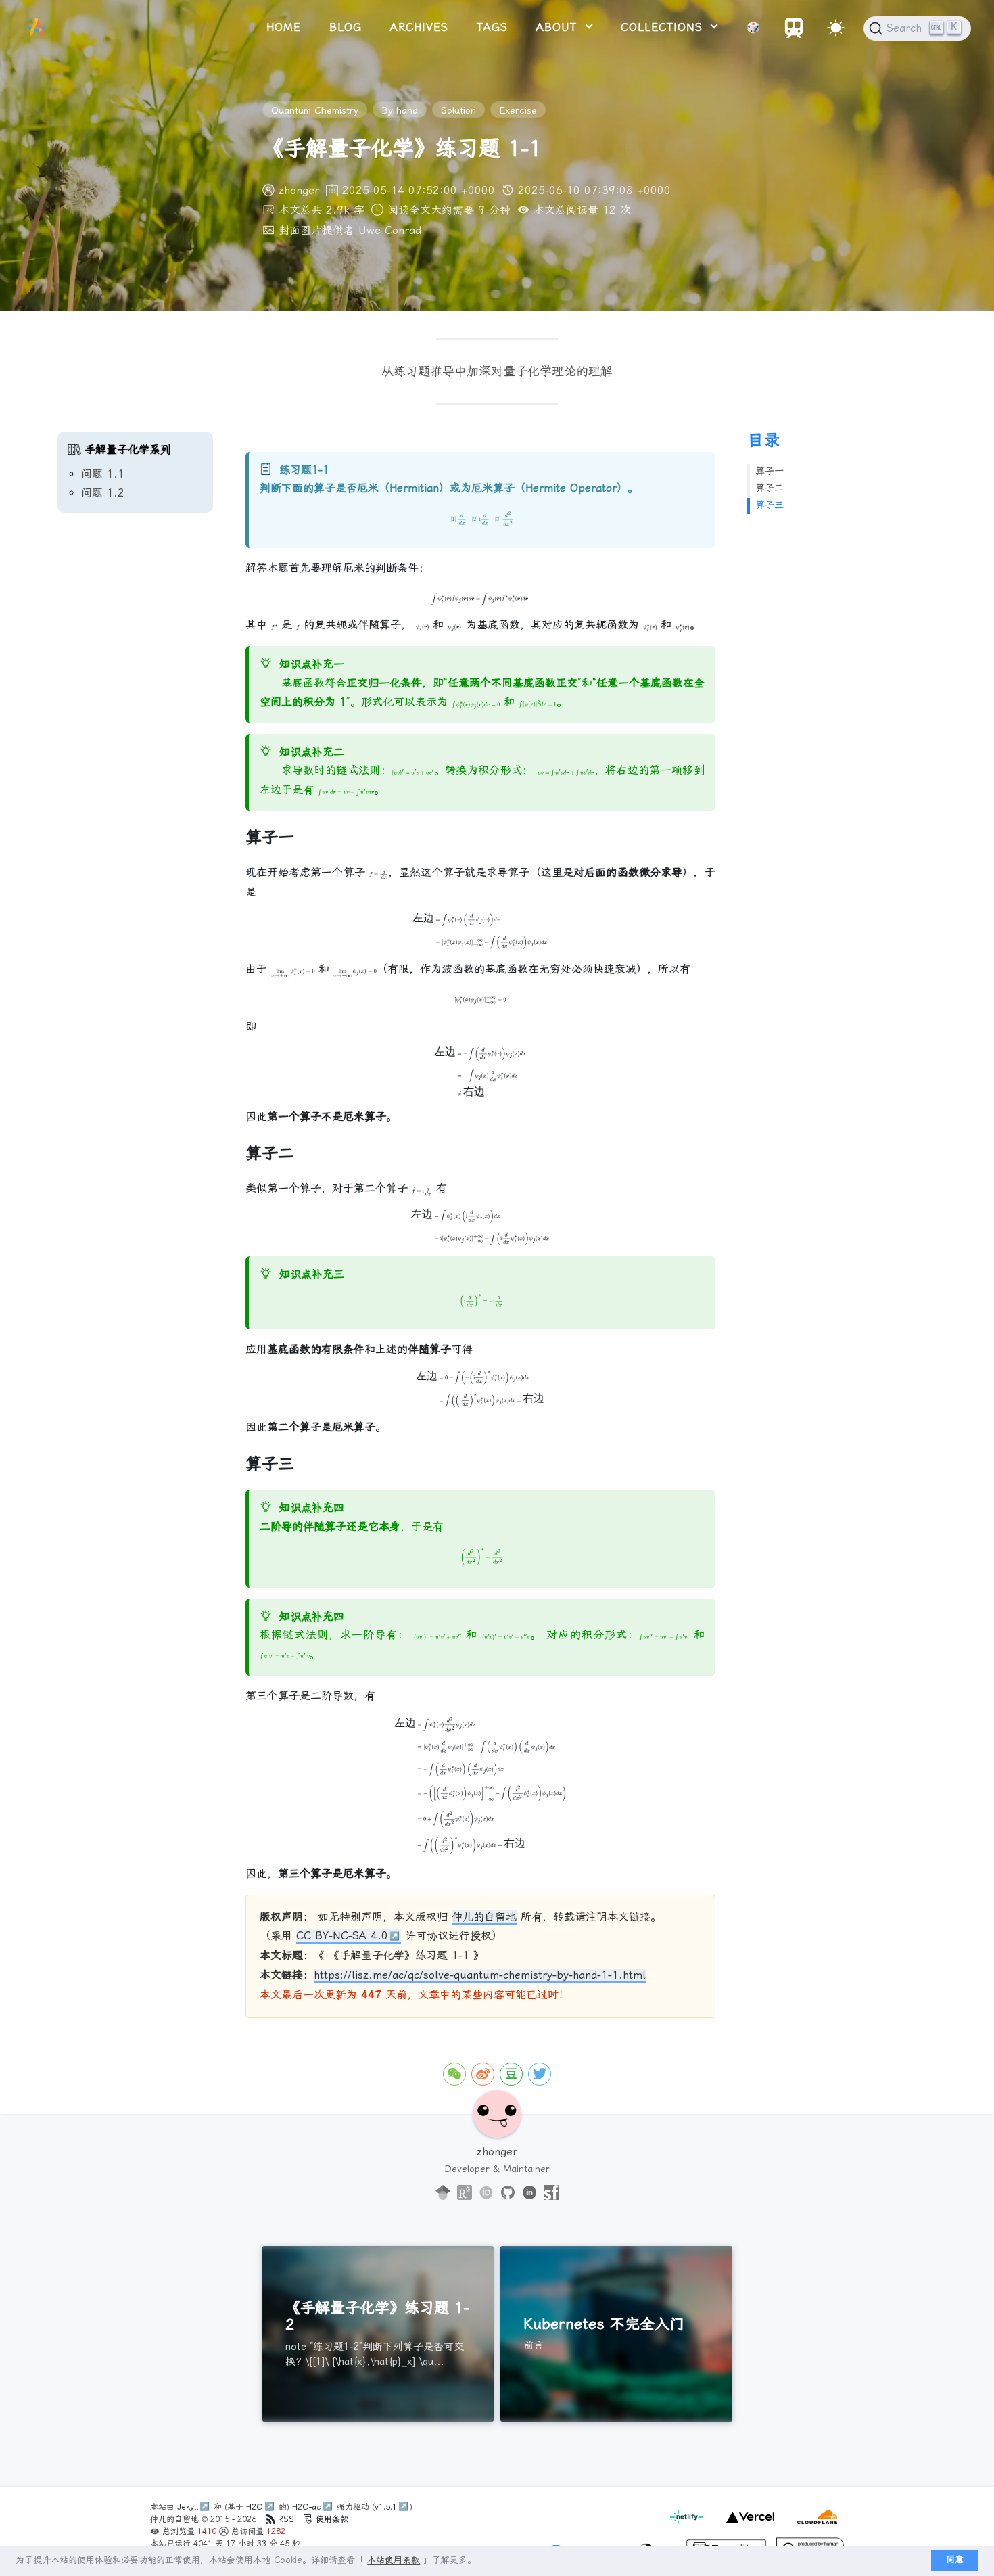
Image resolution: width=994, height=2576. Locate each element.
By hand (400, 110)
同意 (955, 2559)
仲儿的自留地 (484, 1917)
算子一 (770, 471)
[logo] (37, 28)
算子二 (770, 488)
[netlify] (688, 2525)
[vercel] (748, 2525)
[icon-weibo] (483, 2074)
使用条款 (331, 2519)
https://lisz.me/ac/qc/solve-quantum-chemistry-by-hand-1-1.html (480, 1975)
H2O (255, 2507)
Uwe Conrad (390, 230)
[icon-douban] (511, 2074)
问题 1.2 (103, 493)
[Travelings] (794, 34)
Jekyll (188, 2507)
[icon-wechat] (454, 2074)
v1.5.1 (386, 2507)
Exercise (518, 110)
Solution (458, 110)
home (284, 27)
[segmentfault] (551, 2193)
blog (346, 27)
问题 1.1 (103, 474)
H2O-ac (307, 2507)
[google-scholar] (443, 2193)
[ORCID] (486, 2193)
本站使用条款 (394, 2560)
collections (664, 27)
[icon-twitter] (540, 2074)
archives (419, 27)
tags (492, 27)
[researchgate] (465, 2193)
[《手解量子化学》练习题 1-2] (378, 2334)
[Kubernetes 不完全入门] (616, 2334)
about (559, 27)
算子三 (770, 505)
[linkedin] (529, 2193)
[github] (508, 2193)
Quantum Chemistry (315, 110)
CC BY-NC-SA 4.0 (342, 1936)
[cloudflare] (814, 2525)
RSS (286, 2519)
